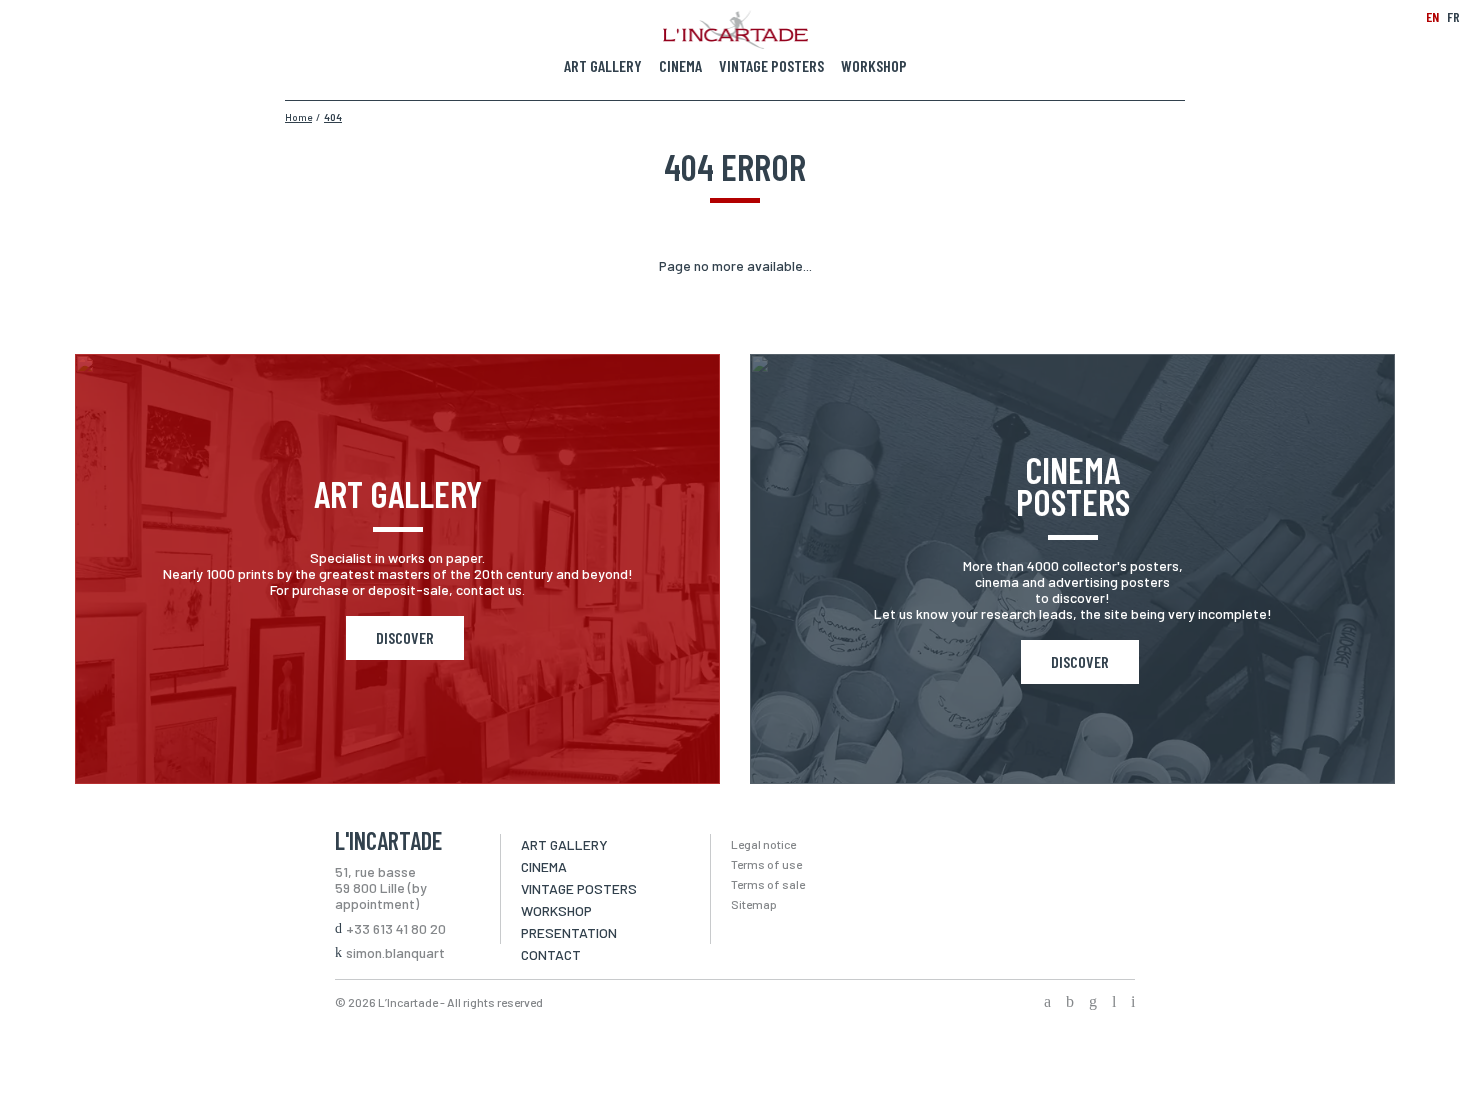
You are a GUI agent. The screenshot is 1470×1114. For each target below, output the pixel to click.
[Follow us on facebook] (1047, 1003)
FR (1453, 16)
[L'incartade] (735, 43)
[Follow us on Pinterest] (1133, 1003)
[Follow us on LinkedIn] (1114, 1003)
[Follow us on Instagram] (1093, 1003)
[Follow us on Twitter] (1070, 1003)
